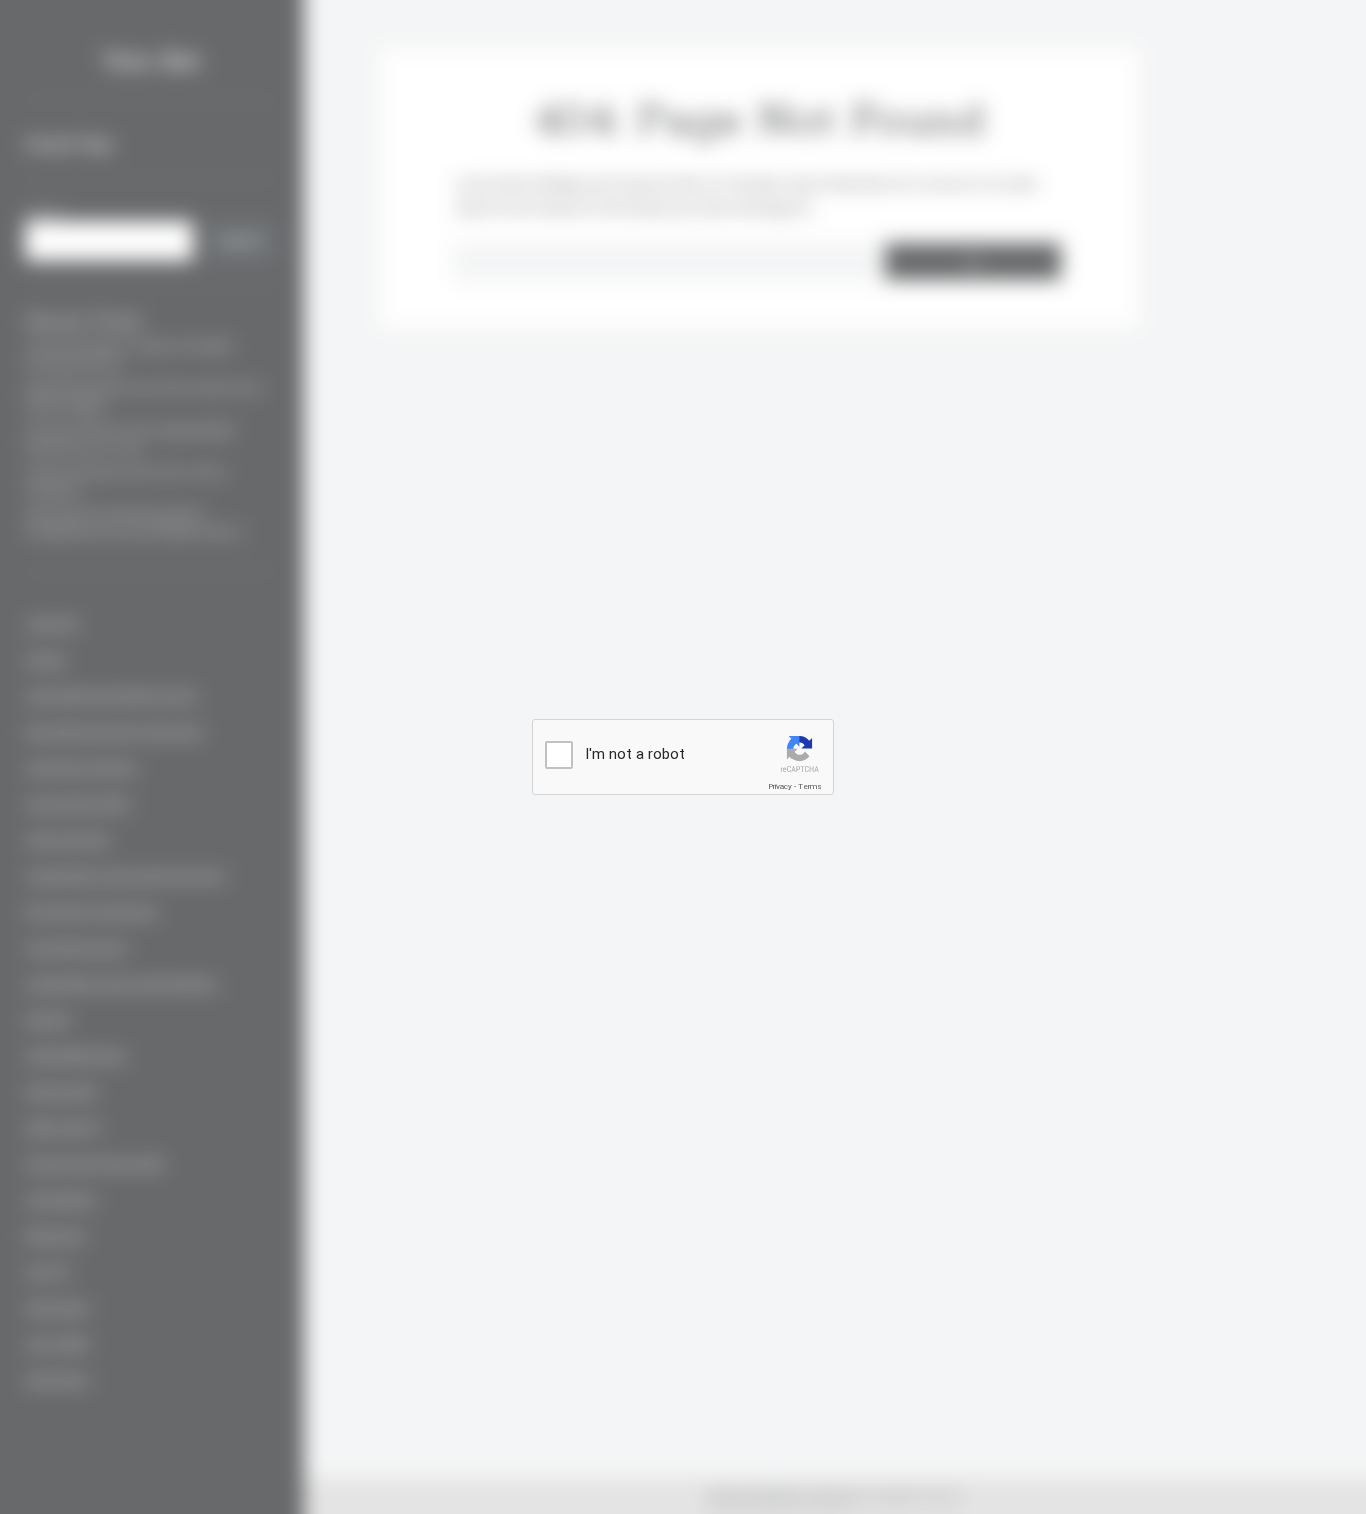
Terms (810, 786)
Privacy (780, 786)
